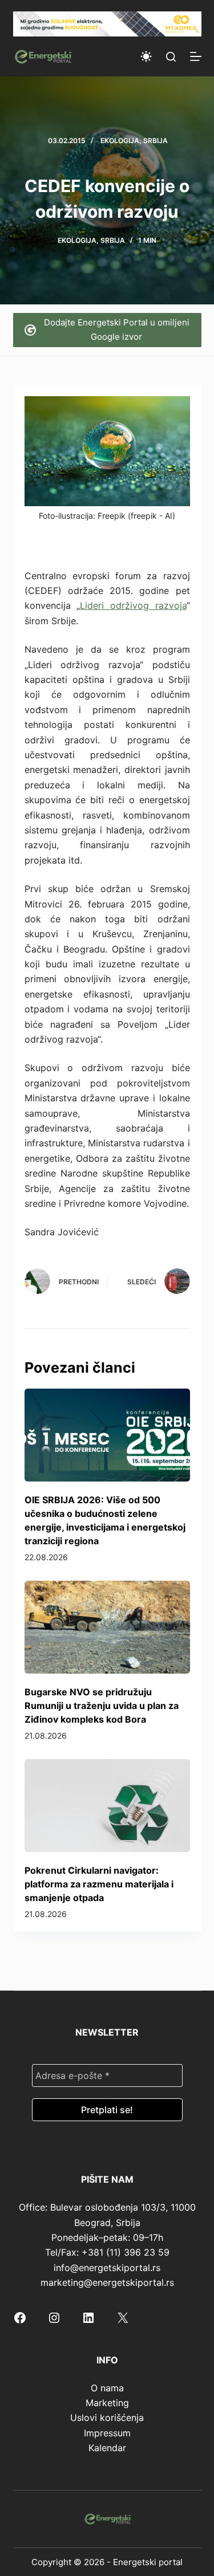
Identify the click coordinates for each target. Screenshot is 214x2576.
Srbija (156, 141)
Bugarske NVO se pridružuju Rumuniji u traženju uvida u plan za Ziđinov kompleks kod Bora (102, 1706)
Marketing (107, 2403)
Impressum (107, 2433)
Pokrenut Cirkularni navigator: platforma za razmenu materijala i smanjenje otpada (99, 1884)
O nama (107, 2388)
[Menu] (196, 56)
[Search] (171, 57)
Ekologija (120, 141)
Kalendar (107, 2448)
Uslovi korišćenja (107, 2418)
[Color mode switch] (146, 56)
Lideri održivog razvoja (133, 605)
